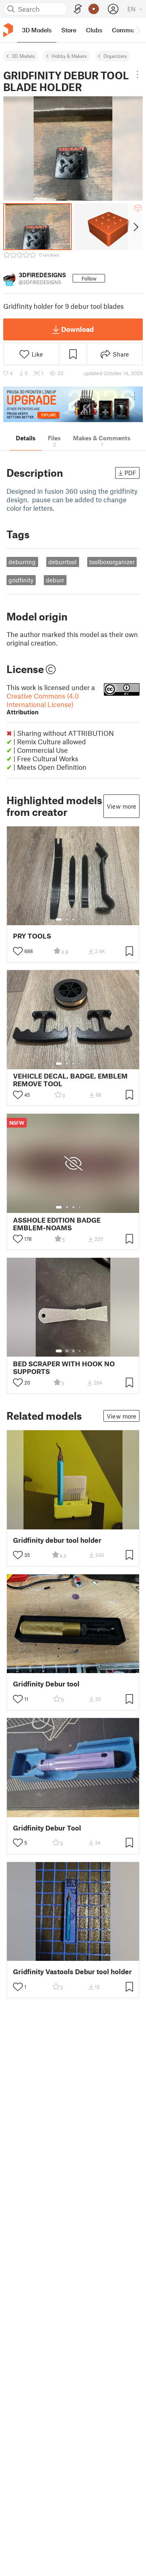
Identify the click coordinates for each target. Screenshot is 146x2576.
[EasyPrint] (78, 9)
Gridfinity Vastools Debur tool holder (72, 1972)
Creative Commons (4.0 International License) (43, 704)
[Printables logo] (8, 30)
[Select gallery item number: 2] (67, 920)
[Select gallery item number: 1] (59, 920)
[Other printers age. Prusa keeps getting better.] (73, 405)
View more (121, 806)
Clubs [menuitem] (94, 30)
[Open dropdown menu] (138, 74)
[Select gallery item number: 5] (86, 920)
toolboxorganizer (112, 562)
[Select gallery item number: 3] (73, 920)
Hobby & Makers (69, 56)
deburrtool (62, 562)
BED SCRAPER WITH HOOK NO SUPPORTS (64, 1368)
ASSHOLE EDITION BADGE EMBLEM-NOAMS (57, 1224)
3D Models (23, 56)
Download (77, 329)
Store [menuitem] (69, 30)
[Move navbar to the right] (138, 30)
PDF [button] (130, 473)
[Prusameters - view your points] (94, 9)
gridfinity (21, 580)
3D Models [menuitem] (37, 30)
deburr (55, 580)
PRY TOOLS (32, 936)
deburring (22, 562)
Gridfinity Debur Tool (47, 1828)
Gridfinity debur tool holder (57, 1540)
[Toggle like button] (18, 951)
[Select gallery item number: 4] (80, 920)
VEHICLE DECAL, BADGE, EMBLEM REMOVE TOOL (70, 1080)
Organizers (115, 56)
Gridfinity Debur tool (46, 1684)
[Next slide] (135, 227)
